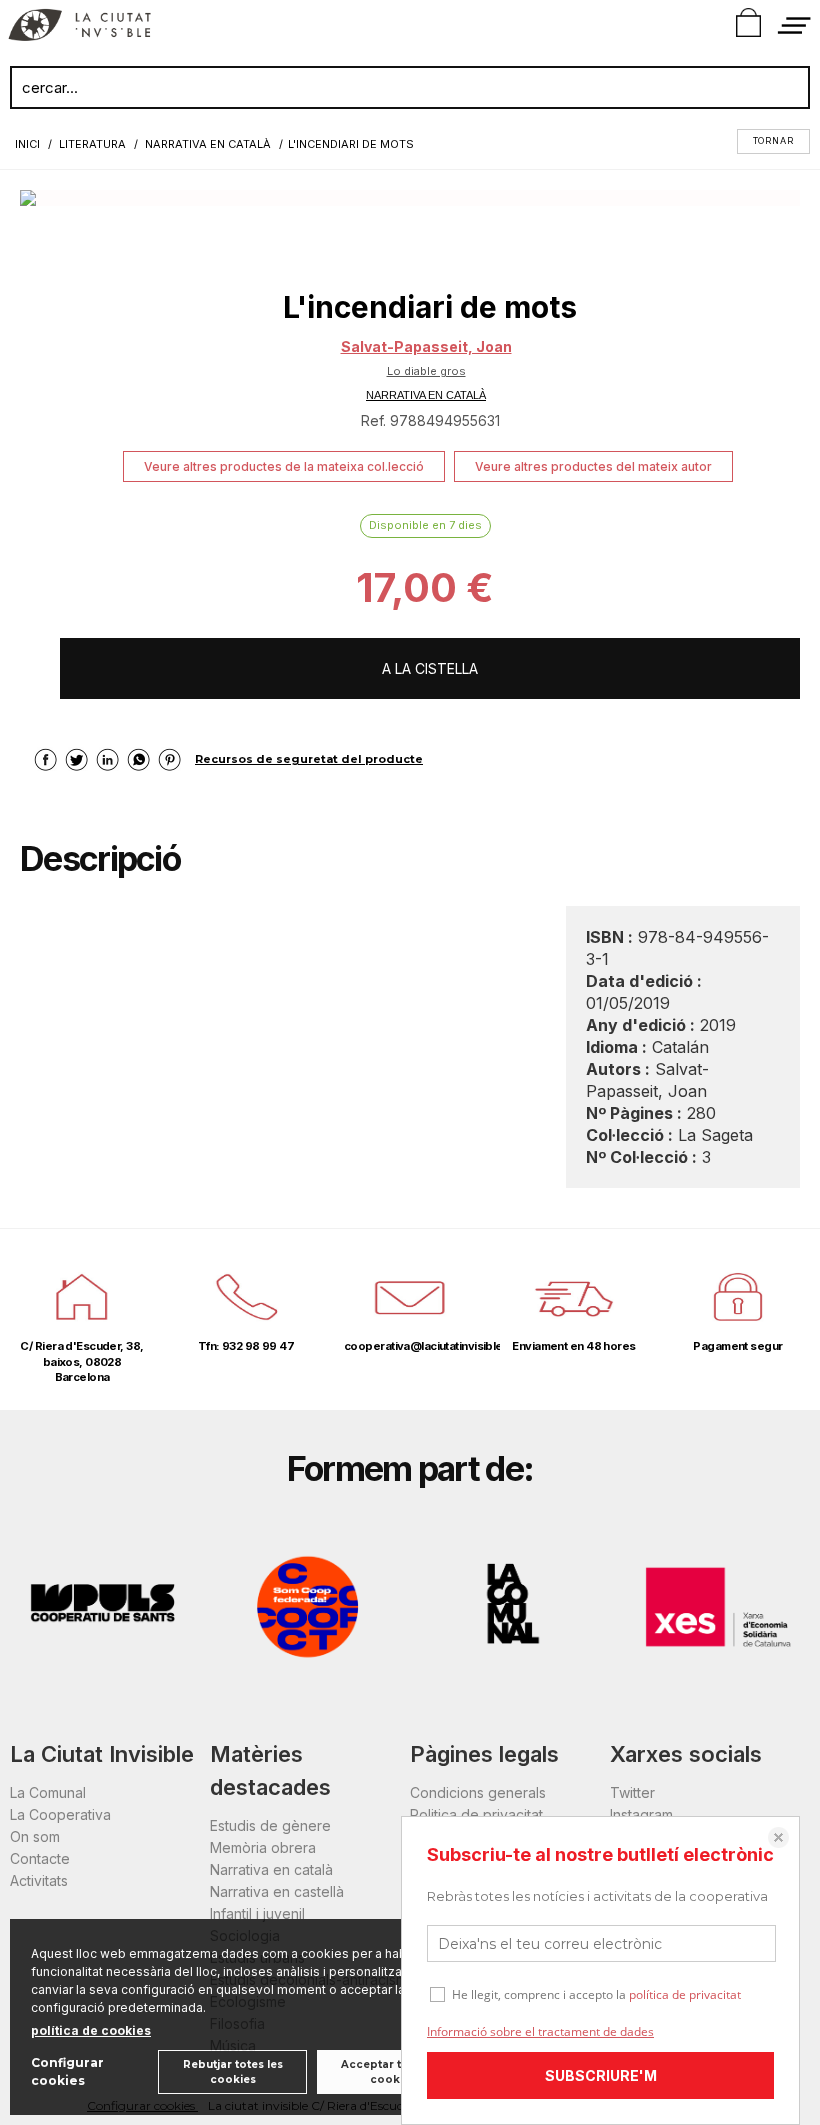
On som (35, 1836)
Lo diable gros (426, 371)
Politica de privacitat (476, 1814)
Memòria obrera (263, 1847)
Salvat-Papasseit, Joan (426, 346)
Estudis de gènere (270, 1825)
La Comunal (48, 1792)
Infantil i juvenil (257, 1913)
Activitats (39, 1880)
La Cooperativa (60, 1814)
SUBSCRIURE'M (601, 2075)
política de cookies (91, 2030)
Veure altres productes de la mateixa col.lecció (284, 466)
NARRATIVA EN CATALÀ (426, 395)
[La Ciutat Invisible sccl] (79, 28)
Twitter (632, 1792)
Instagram (641, 1814)
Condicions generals (478, 1792)
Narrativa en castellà (277, 1891)
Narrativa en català (271, 1869)
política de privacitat (685, 1994)
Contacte (40, 1858)
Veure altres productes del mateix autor (593, 466)
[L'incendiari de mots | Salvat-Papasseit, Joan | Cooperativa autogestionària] (410, 198)
